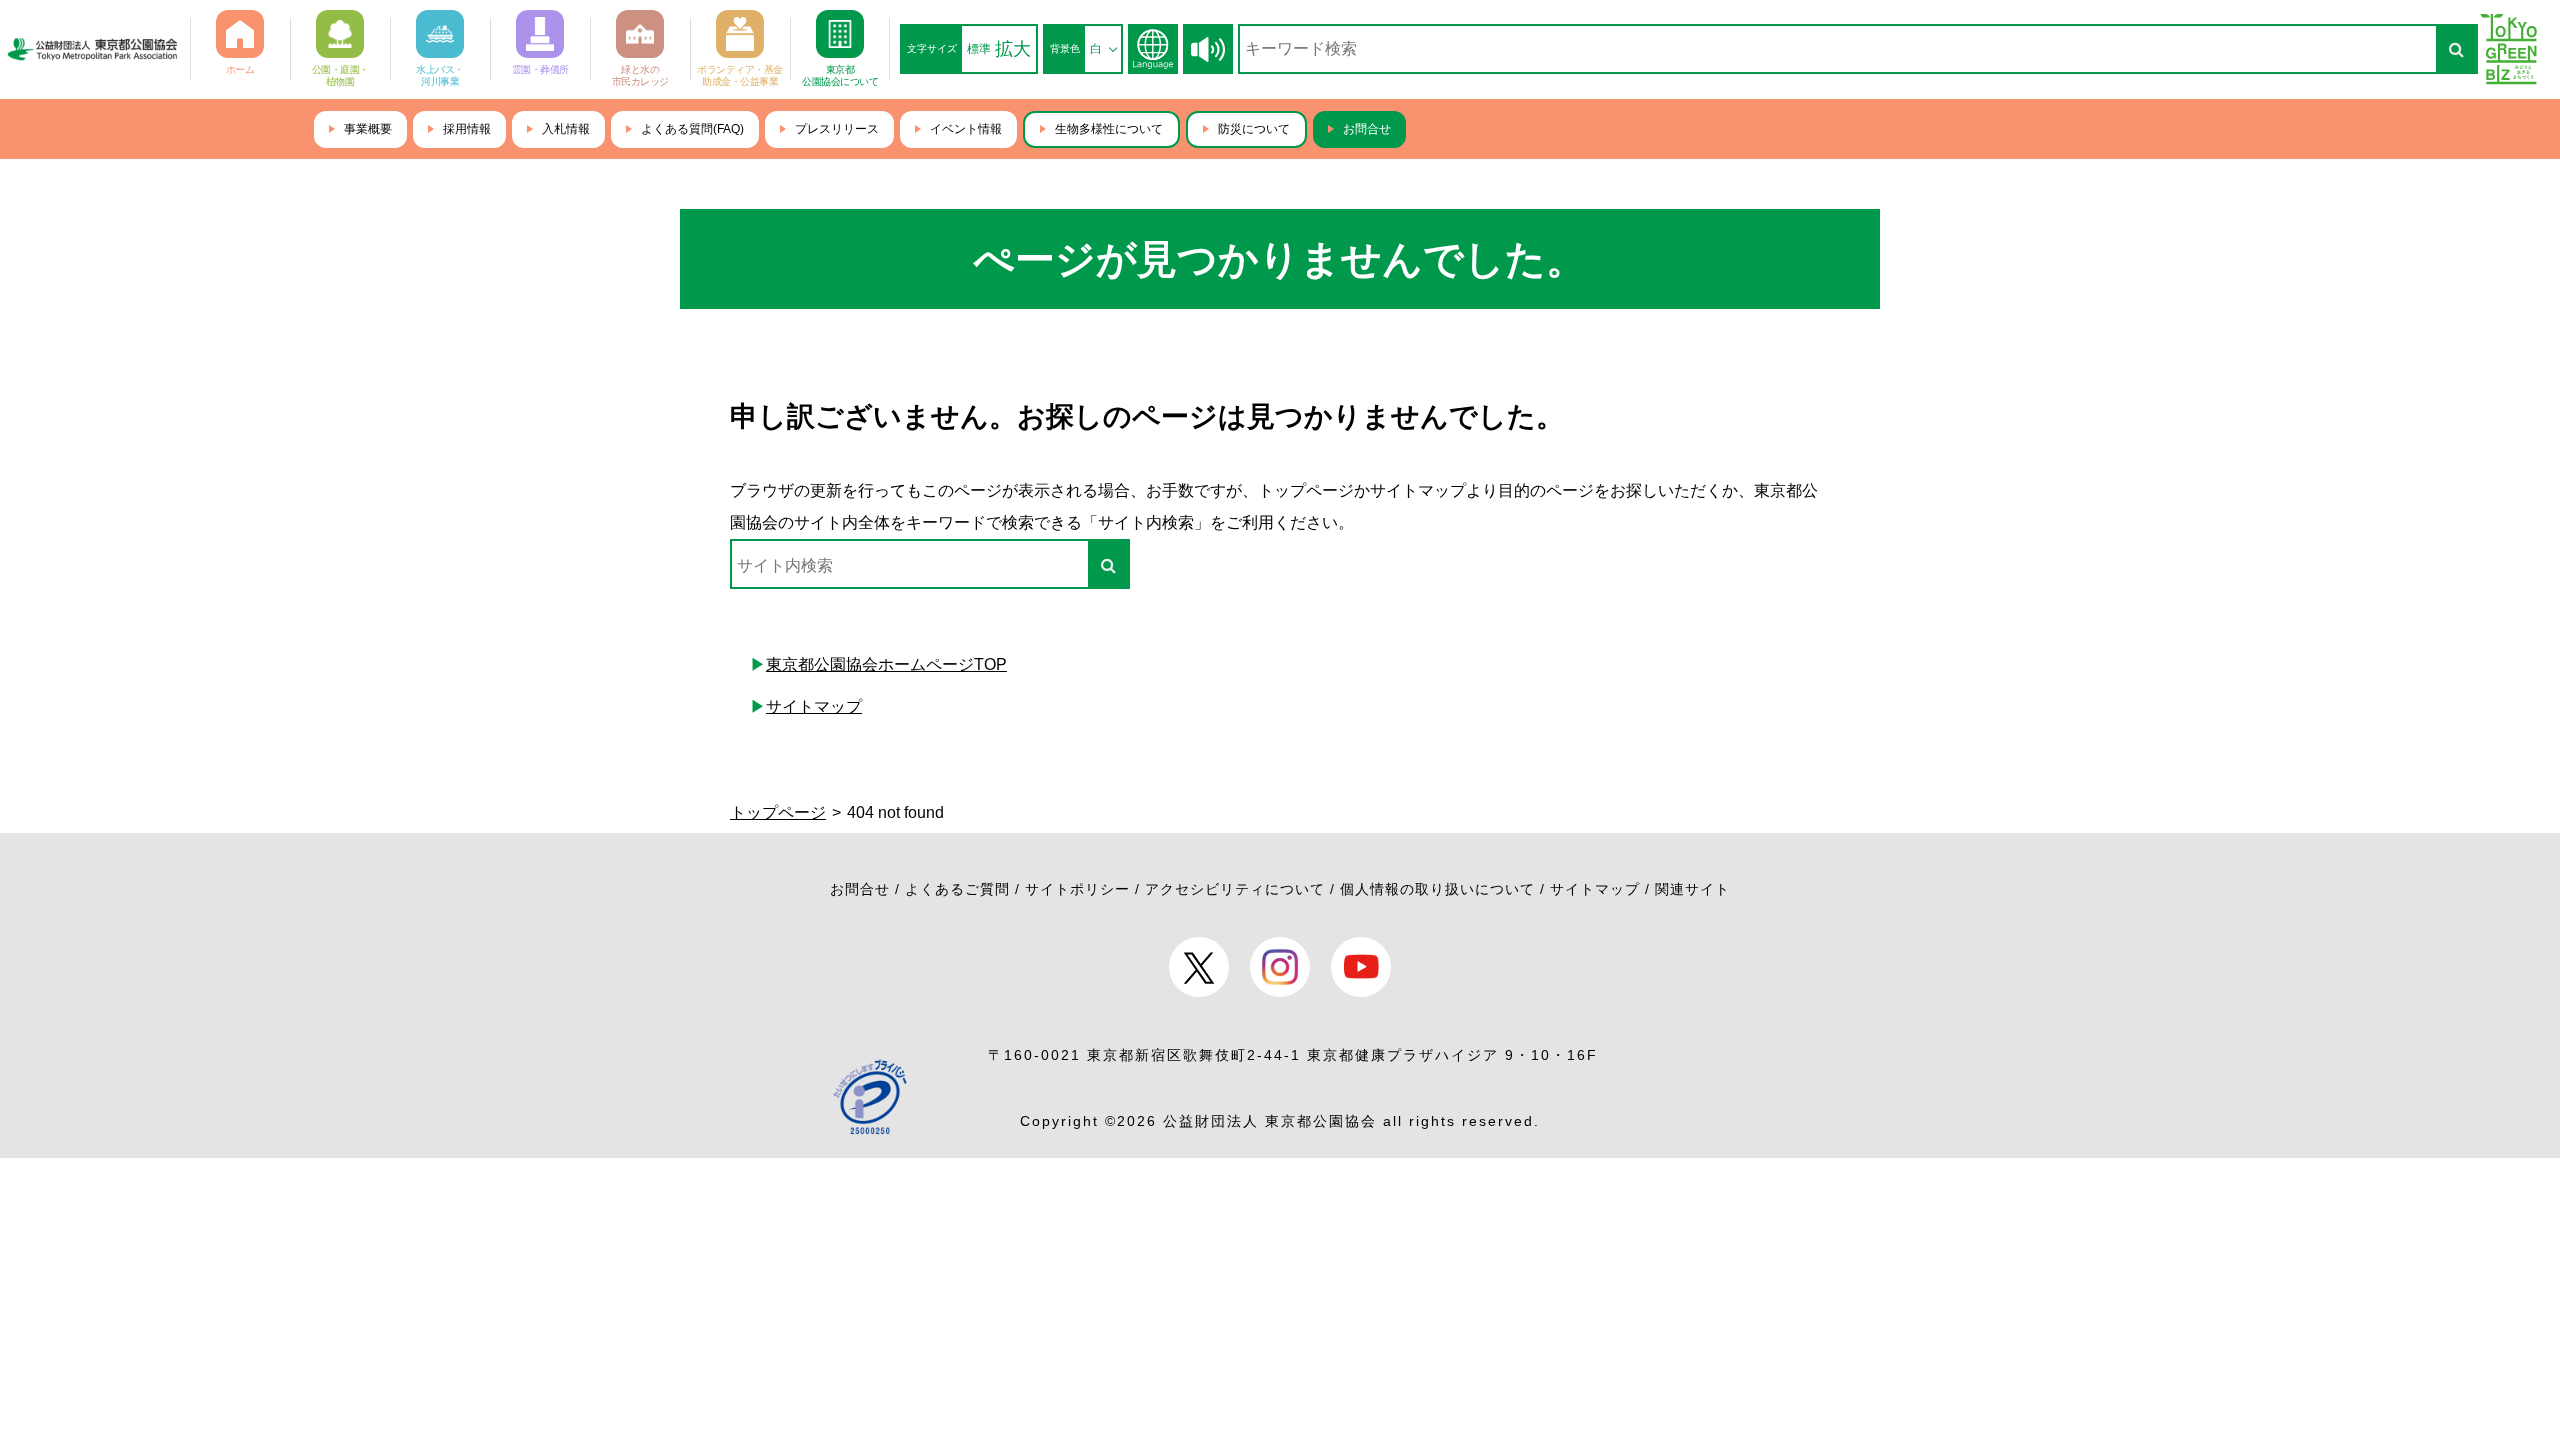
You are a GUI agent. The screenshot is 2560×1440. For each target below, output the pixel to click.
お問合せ (1367, 129)
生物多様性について (1109, 129)
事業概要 (368, 129)
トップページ (778, 812)
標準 (979, 49)
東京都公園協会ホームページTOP (886, 664)
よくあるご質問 (957, 889)
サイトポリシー (1077, 889)
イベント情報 (966, 129)
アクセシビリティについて (1235, 889)
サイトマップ (814, 706)
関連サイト (1692, 889)
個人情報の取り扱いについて (1437, 889)
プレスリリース (837, 129)
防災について (1254, 129)
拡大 (1013, 49)
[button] (1208, 49)
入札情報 (566, 129)
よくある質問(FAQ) (692, 129)
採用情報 (467, 129)
